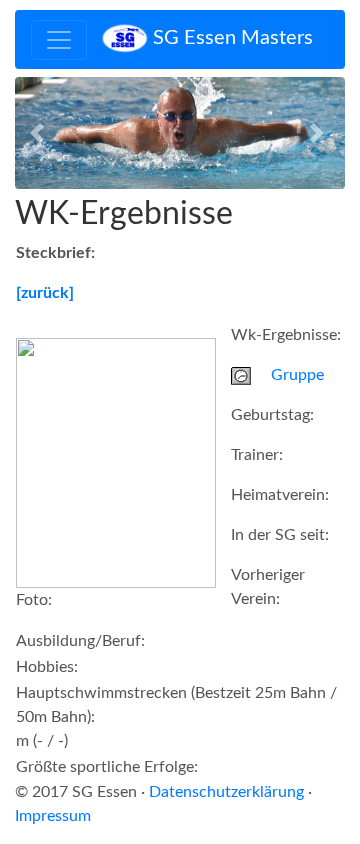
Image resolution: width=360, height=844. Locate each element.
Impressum (53, 816)
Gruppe (297, 375)
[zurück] (45, 293)
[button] (40, 133)
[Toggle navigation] (59, 40)
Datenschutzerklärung (226, 792)
